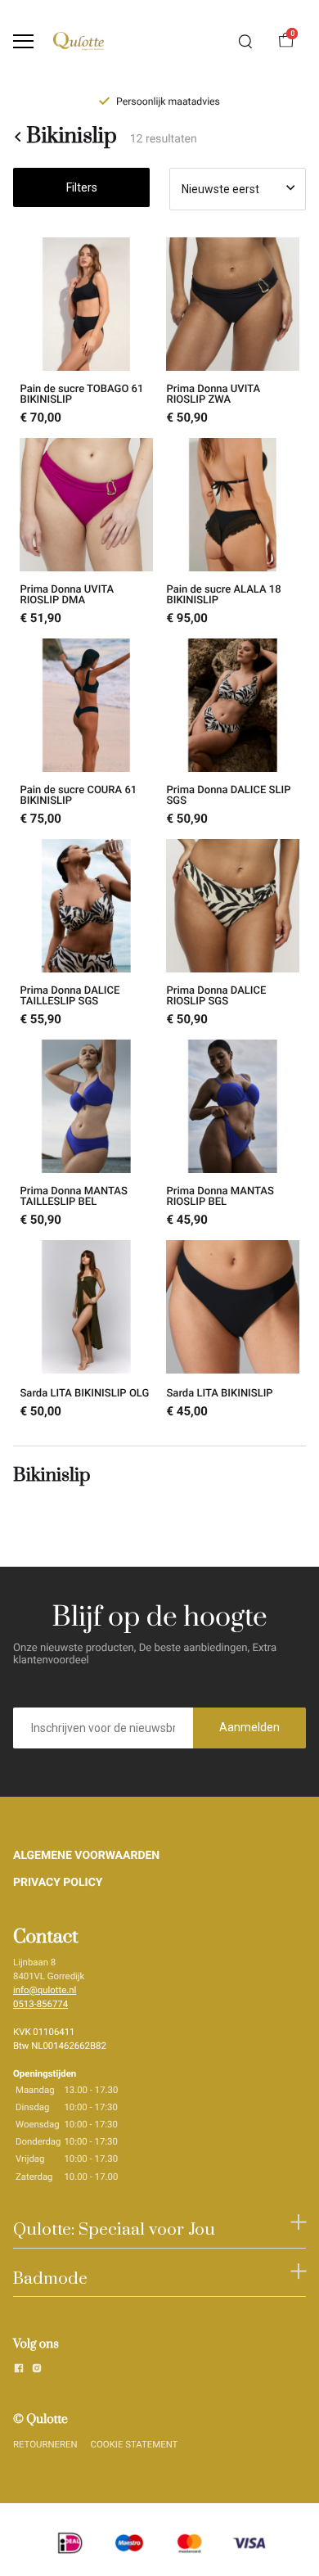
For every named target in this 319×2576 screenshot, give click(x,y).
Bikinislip (71, 137)
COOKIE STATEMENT (135, 2444)
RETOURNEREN (45, 2444)
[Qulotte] (79, 41)
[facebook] (19, 2371)
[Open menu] (23, 41)
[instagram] (37, 2371)
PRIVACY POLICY (58, 1883)
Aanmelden (249, 1727)
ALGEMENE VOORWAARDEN (86, 1856)
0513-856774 (40, 2004)
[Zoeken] (245, 42)
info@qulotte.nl (45, 1990)
